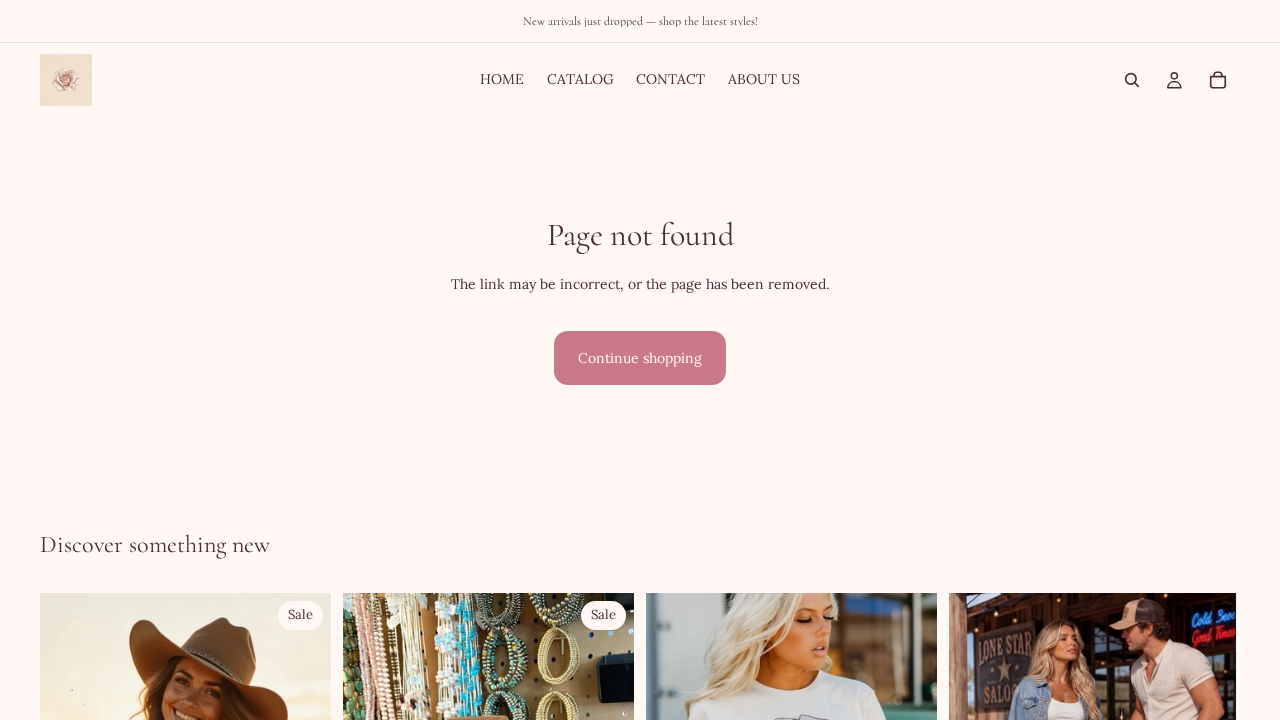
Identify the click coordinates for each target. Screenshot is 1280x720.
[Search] (1132, 80)
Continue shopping (640, 358)
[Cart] (1218, 80)
